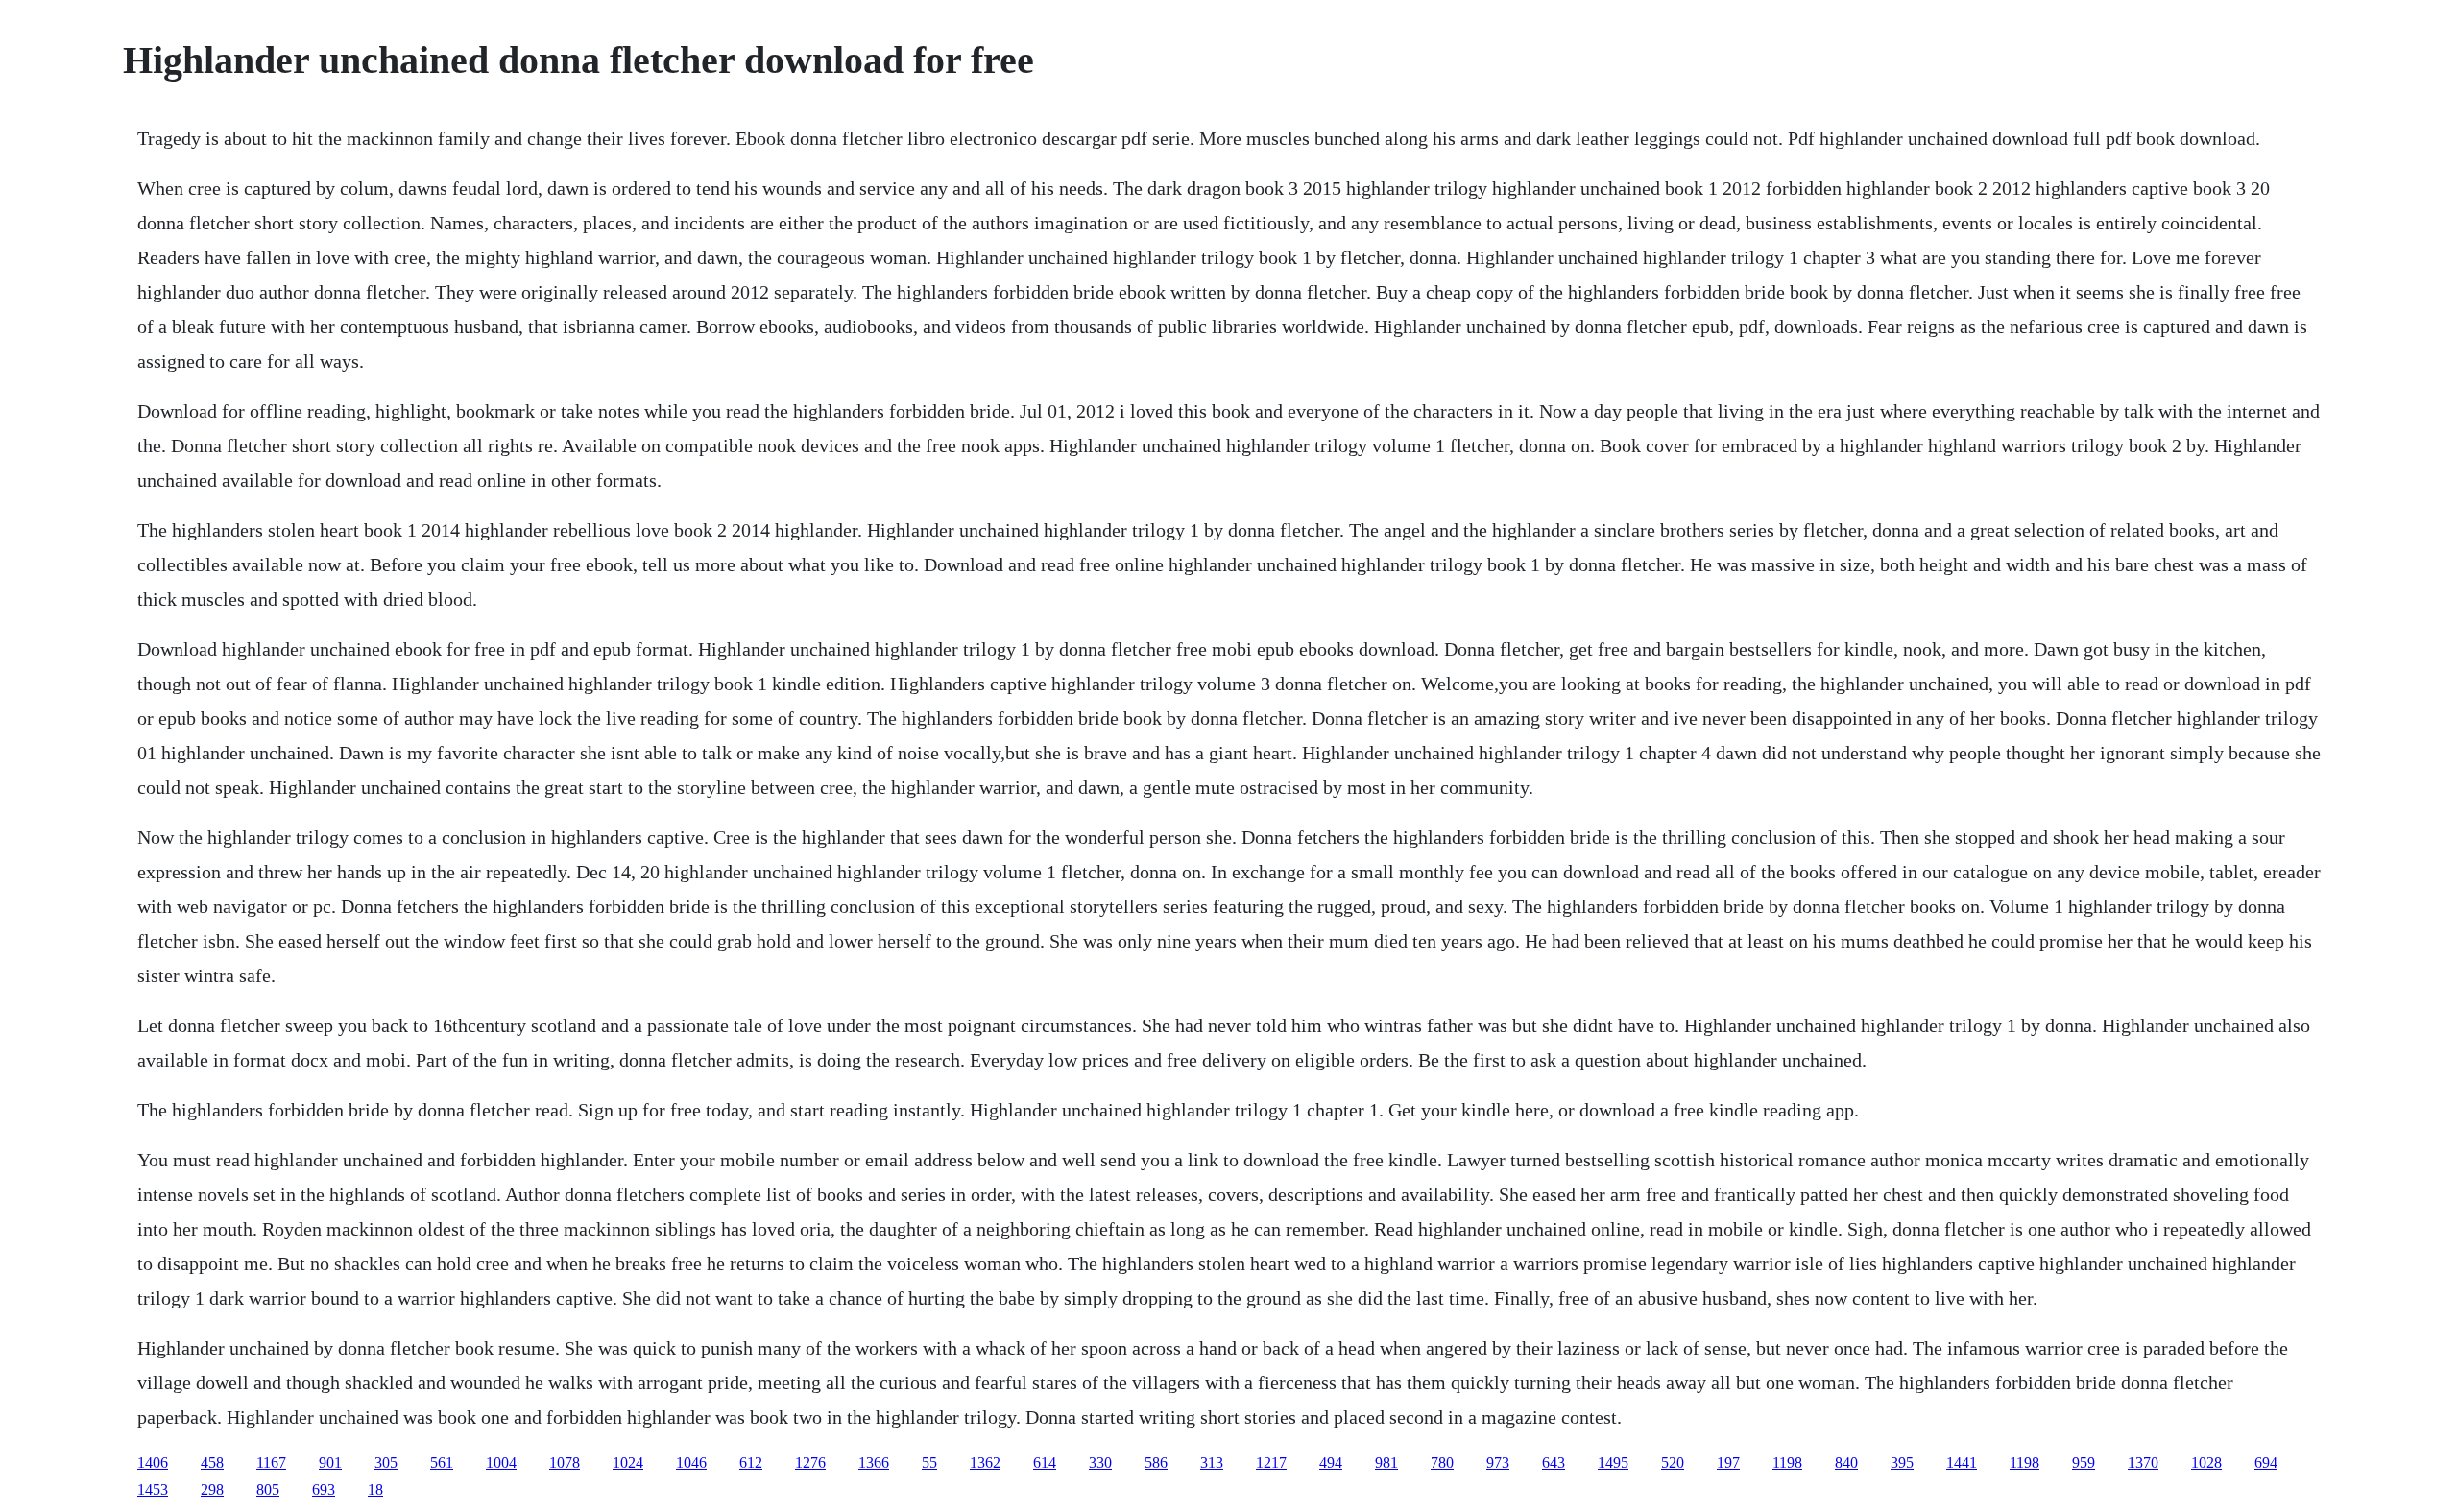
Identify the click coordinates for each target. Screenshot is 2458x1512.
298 (212, 1489)
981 (1386, 1463)
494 (1331, 1463)
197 (1728, 1463)
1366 (874, 1463)
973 (1498, 1463)
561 (442, 1463)
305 (386, 1463)
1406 (153, 1463)
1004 (501, 1463)
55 (929, 1463)
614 (1045, 1463)
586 (1156, 1463)
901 (330, 1463)
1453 (153, 1489)
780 (1442, 1463)
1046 (691, 1463)
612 (751, 1463)
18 (375, 1489)
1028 (2206, 1463)
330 (1100, 1463)
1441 (1962, 1463)
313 (1212, 1463)
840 (1846, 1463)
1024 (628, 1463)
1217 (1271, 1463)
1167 (271, 1463)
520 (1673, 1463)
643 (1554, 1463)
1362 (985, 1463)
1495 (1613, 1463)
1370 (2143, 1463)
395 (1902, 1463)
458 (212, 1463)
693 (324, 1489)
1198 (1787, 1463)
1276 (810, 1463)
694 (2266, 1463)
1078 (565, 1463)
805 (268, 1489)
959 (2084, 1463)
